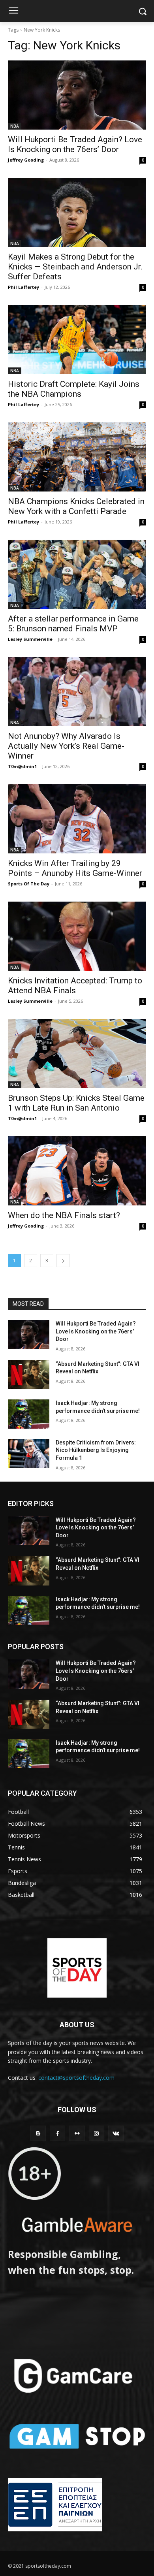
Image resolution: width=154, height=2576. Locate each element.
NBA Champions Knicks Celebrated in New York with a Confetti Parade (76, 506)
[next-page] (63, 1261)
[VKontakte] (116, 2133)
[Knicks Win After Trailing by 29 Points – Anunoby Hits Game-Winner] (77, 819)
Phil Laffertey (23, 287)
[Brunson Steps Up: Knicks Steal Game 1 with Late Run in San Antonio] (77, 1054)
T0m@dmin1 (22, 766)
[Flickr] (77, 2133)
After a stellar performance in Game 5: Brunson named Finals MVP (73, 624)
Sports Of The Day (29, 884)
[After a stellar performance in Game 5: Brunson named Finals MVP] (77, 574)
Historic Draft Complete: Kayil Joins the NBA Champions (74, 389)
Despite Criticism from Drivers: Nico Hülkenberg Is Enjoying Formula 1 (96, 1450)
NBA (15, 126)
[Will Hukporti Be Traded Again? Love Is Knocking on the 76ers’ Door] (77, 95)
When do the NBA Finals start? (64, 1215)
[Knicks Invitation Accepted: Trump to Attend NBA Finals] (77, 936)
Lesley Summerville (30, 639)
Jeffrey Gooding (26, 160)
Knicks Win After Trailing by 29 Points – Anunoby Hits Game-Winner (75, 868)
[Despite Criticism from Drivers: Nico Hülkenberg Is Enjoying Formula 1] (29, 1454)
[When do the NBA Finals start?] (77, 1171)
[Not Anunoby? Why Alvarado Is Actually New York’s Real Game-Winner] (77, 692)
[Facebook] (57, 2133)
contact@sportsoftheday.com (76, 2078)
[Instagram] (97, 2133)
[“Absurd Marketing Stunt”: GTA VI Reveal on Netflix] (29, 1375)
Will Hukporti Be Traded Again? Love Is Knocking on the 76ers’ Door (75, 144)
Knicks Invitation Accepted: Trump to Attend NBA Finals (75, 986)
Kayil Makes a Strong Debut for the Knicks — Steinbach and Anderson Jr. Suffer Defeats (75, 267)
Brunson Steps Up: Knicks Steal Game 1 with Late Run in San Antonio (76, 1103)
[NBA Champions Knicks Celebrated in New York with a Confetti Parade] (77, 457)
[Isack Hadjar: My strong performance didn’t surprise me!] (29, 1414)
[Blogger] (38, 2133)
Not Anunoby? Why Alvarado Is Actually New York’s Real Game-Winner (66, 746)
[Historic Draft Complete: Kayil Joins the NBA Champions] (77, 340)
